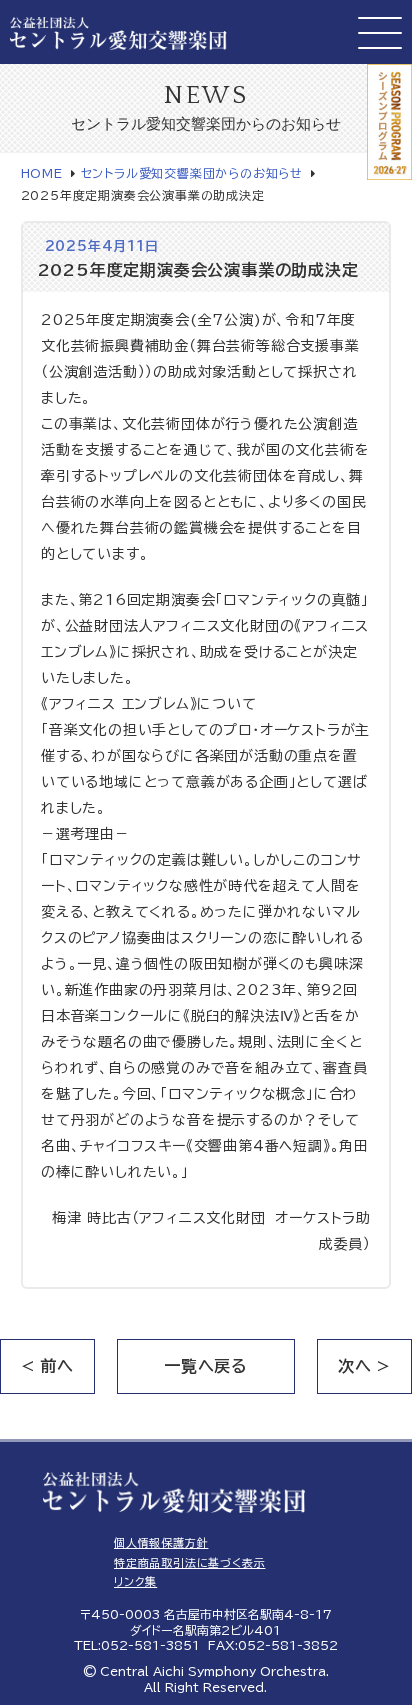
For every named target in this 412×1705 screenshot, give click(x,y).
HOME (42, 173)
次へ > (364, 1366)
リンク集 (135, 1581)
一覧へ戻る (206, 1366)
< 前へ (47, 1366)
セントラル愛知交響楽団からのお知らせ (192, 173)
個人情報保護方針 (161, 1542)
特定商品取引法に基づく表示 (189, 1562)
